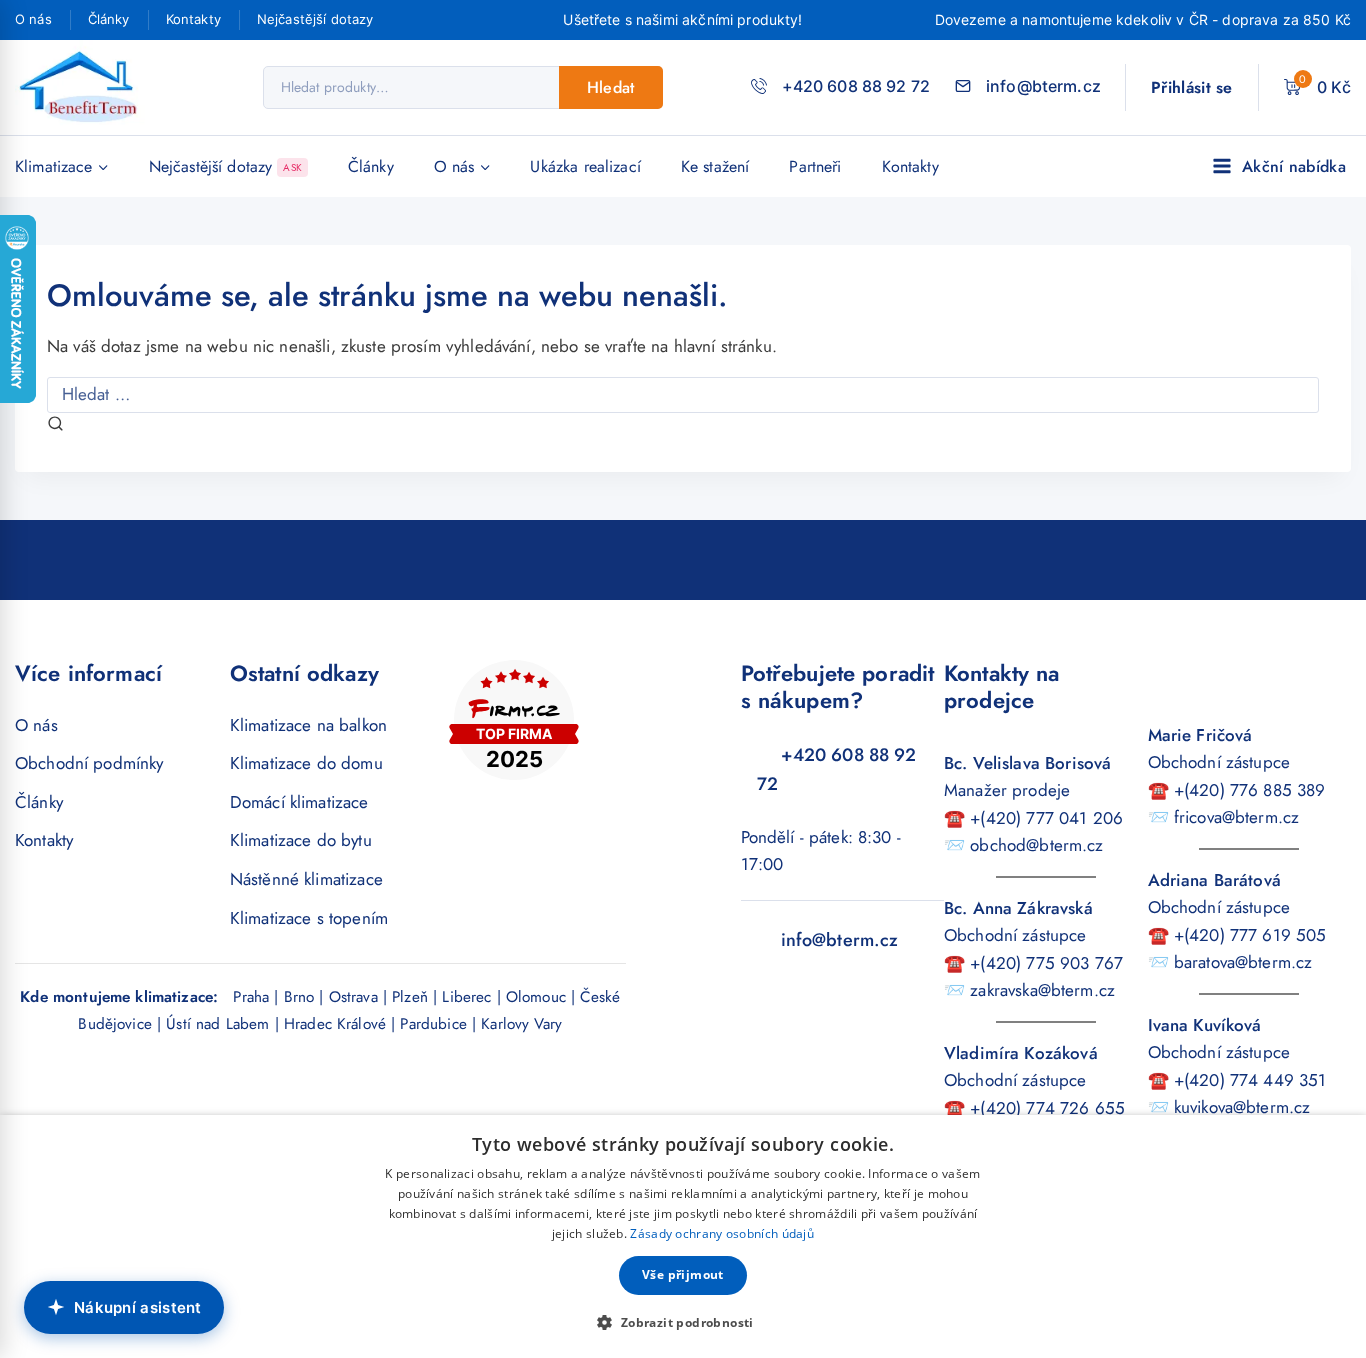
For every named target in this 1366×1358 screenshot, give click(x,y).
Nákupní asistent (138, 1307)
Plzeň (410, 997)
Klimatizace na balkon (308, 725)
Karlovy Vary (521, 1024)
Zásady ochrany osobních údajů (722, 1233)
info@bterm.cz (840, 940)
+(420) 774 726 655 (1047, 1108)
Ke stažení (715, 166)
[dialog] (683, 1236)
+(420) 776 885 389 (1250, 790)
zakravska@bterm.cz (1042, 990)
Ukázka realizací (585, 166)
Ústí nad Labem (217, 1024)
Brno (299, 997)
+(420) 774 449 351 (1250, 1080)
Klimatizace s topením (309, 918)
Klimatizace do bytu (301, 840)
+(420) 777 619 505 (1250, 935)
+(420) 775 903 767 (1046, 963)
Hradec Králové (335, 1024)
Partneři (815, 166)
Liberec (466, 997)
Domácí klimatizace (299, 802)
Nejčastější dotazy (315, 19)
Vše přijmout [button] (683, 1274)
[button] (682, 1322)
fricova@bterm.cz (1236, 817)
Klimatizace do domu (306, 763)
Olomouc (536, 997)
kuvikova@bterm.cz (1242, 1107)
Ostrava (353, 997)
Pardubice (433, 1024)
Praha (251, 997)
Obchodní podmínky (89, 763)
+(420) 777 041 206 (1046, 818)
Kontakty (193, 19)
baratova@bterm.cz (1243, 962)
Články (109, 19)
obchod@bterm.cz (1036, 845)
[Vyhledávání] (683, 394)
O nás (33, 19)
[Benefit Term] (84, 87)
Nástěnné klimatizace (306, 879)
